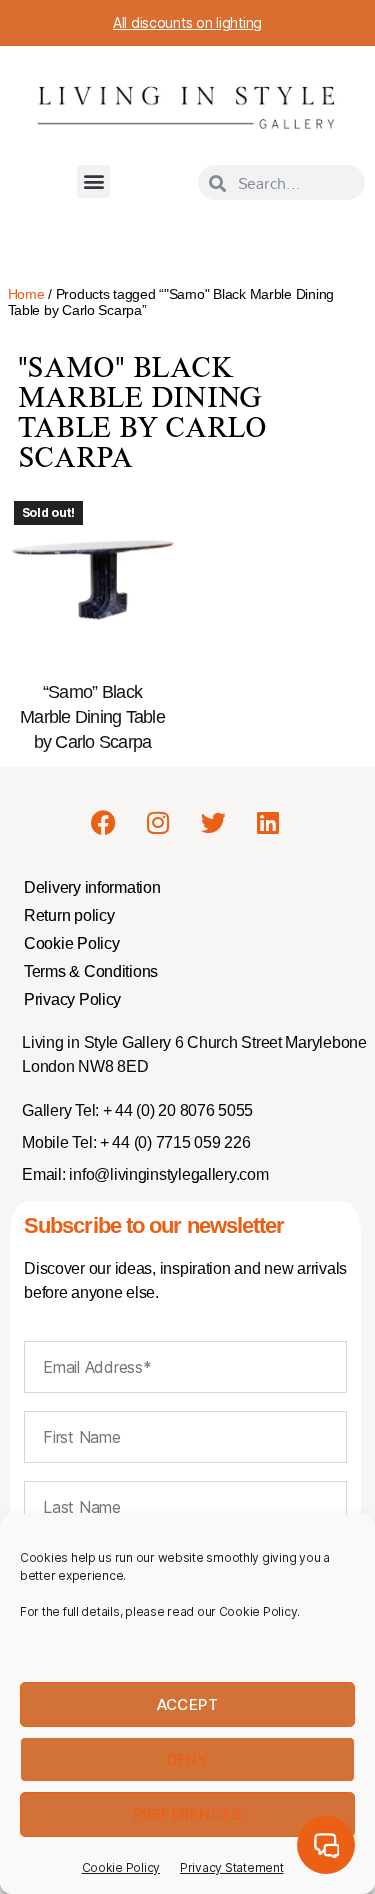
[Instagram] (158, 823)
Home (26, 294)
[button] (93, 181)
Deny (188, 1759)
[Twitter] (213, 823)
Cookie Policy (121, 1867)
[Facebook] (104, 823)
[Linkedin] (268, 823)
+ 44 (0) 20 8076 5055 (176, 1110)
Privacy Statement (231, 1867)
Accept (188, 1704)
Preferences (188, 1814)
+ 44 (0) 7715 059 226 (173, 1142)
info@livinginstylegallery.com (168, 1174)
